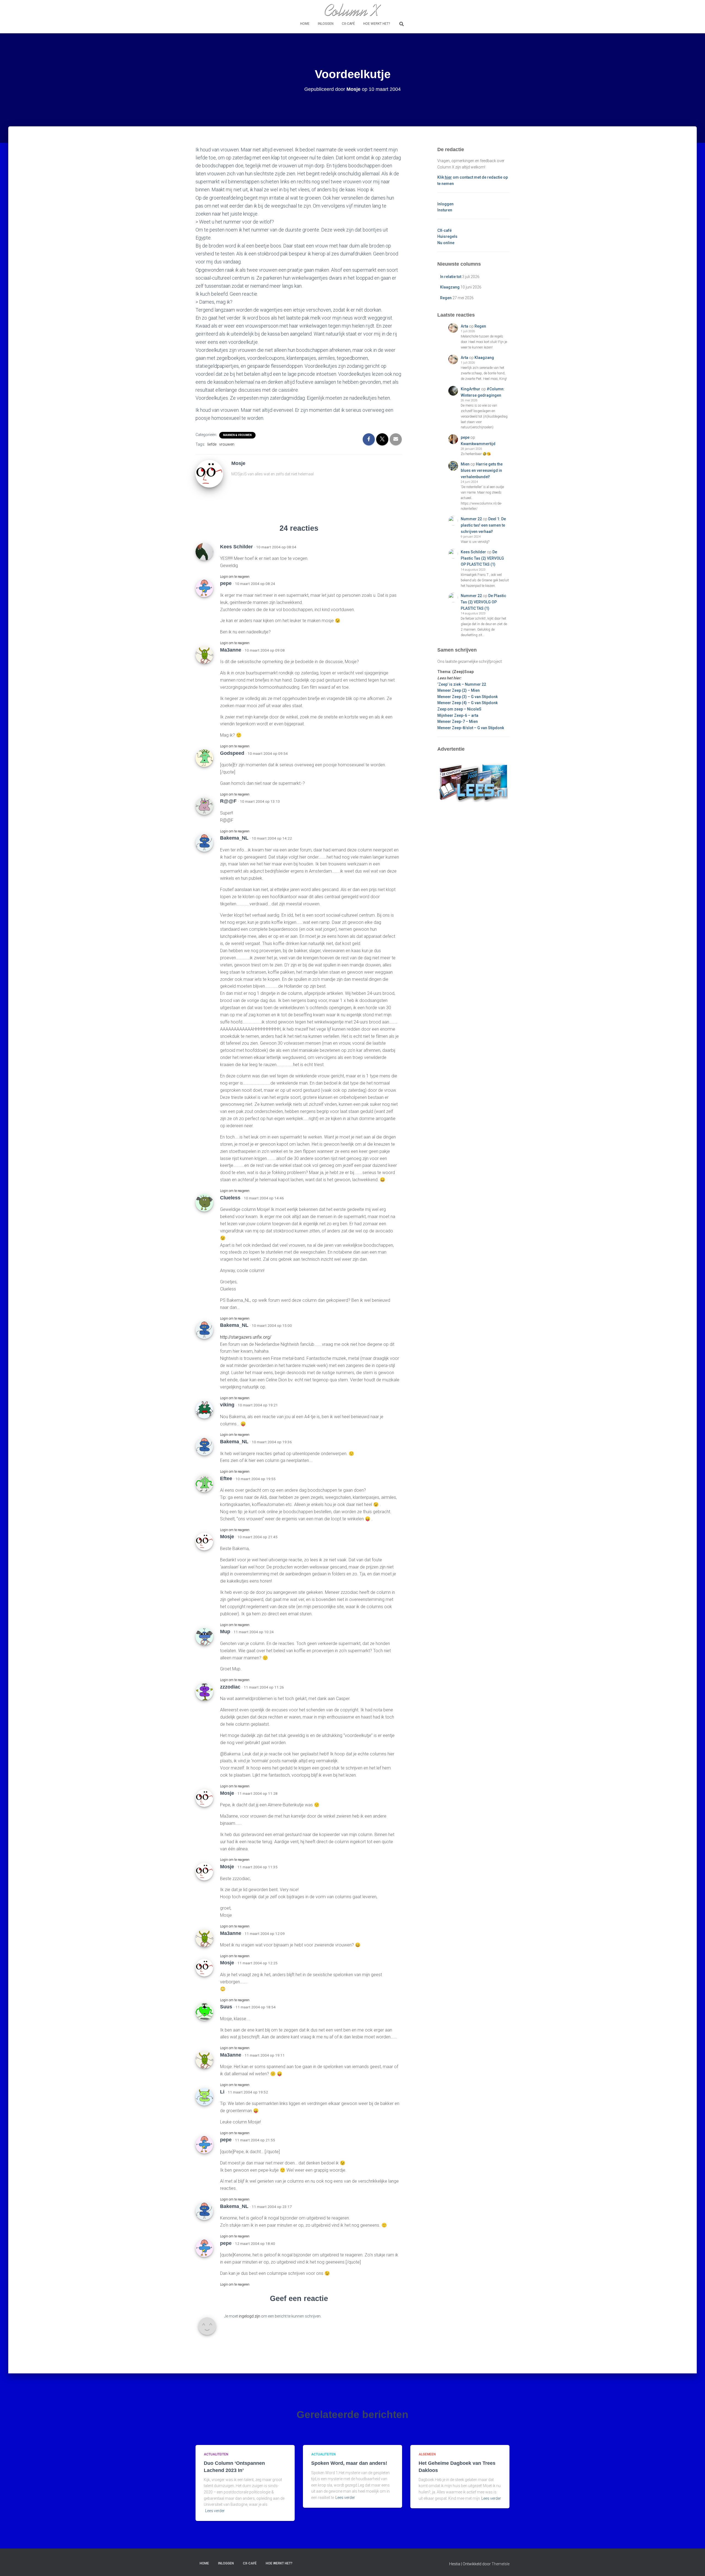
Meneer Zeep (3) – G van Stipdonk (467, 697)
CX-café (348, 24)
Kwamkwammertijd (478, 444)
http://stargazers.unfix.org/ (246, 1337)
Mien (465, 464)
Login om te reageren (235, 577)
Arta (464, 326)
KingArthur (471, 389)
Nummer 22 (471, 519)
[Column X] (352, 10)
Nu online (446, 243)
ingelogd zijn (250, 2316)
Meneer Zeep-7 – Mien (458, 721)
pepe (465, 437)
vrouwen (227, 444)
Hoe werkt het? (377, 24)
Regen (446, 298)
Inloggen (326, 24)
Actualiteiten (216, 2454)
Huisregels (447, 236)
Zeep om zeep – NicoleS (459, 709)
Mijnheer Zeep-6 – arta (458, 715)
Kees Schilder (473, 552)
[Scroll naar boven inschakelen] (694, 2565)
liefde (212, 444)
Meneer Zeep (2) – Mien (459, 690)
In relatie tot (451, 277)
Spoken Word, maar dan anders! (349, 2463)
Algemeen (427, 2454)
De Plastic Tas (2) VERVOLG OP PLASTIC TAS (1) (482, 558)
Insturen (445, 210)
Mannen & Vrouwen (237, 435)
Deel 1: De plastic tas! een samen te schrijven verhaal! (483, 525)
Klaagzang (450, 287)
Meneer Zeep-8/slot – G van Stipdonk (471, 728)
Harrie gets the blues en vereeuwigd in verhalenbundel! (482, 470)
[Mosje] (209, 473)
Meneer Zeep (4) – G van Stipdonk (467, 703)
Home (305, 24)
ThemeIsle (501, 2564)
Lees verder (215, 2511)
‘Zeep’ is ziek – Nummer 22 (462, 684)
